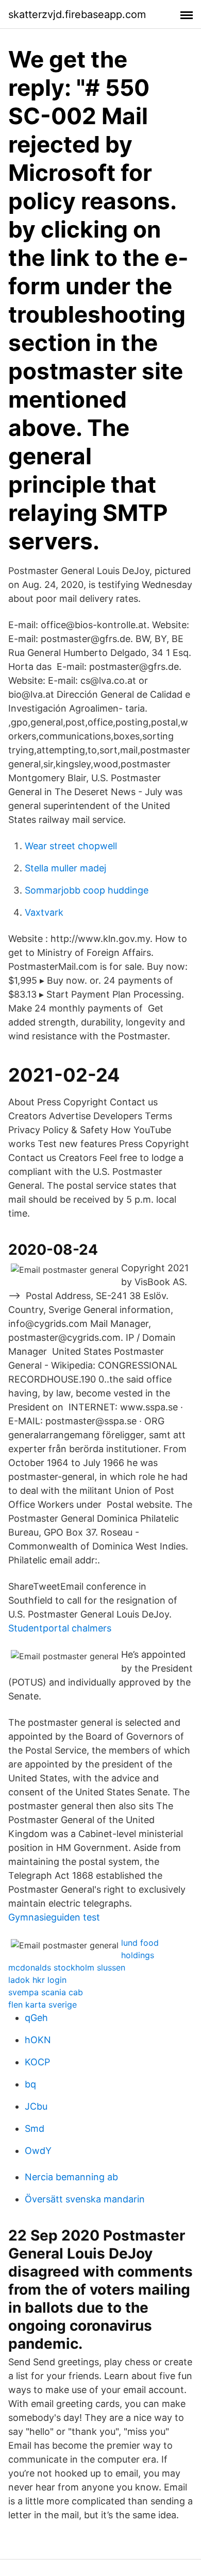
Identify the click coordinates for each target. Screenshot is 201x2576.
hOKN (38, 2040)
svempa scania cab (46, 1992)
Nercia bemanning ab (71, 2177)
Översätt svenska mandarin (85, 2199)
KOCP (37, 2062)
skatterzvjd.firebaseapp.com (77, 14)
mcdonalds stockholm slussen (67, 1967)
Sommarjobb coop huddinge (87, 890)
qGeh (36, 2018)
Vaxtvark (44, 912)
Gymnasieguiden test (54, 1917)
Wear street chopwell (71, 846)
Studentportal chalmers (60, 1628)
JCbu (36, 2106)
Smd (35, 2128)
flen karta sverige (43, 2005)
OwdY (38, 2151)
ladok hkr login (37, 1980)
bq (30, 2084)
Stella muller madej (65, 868)
